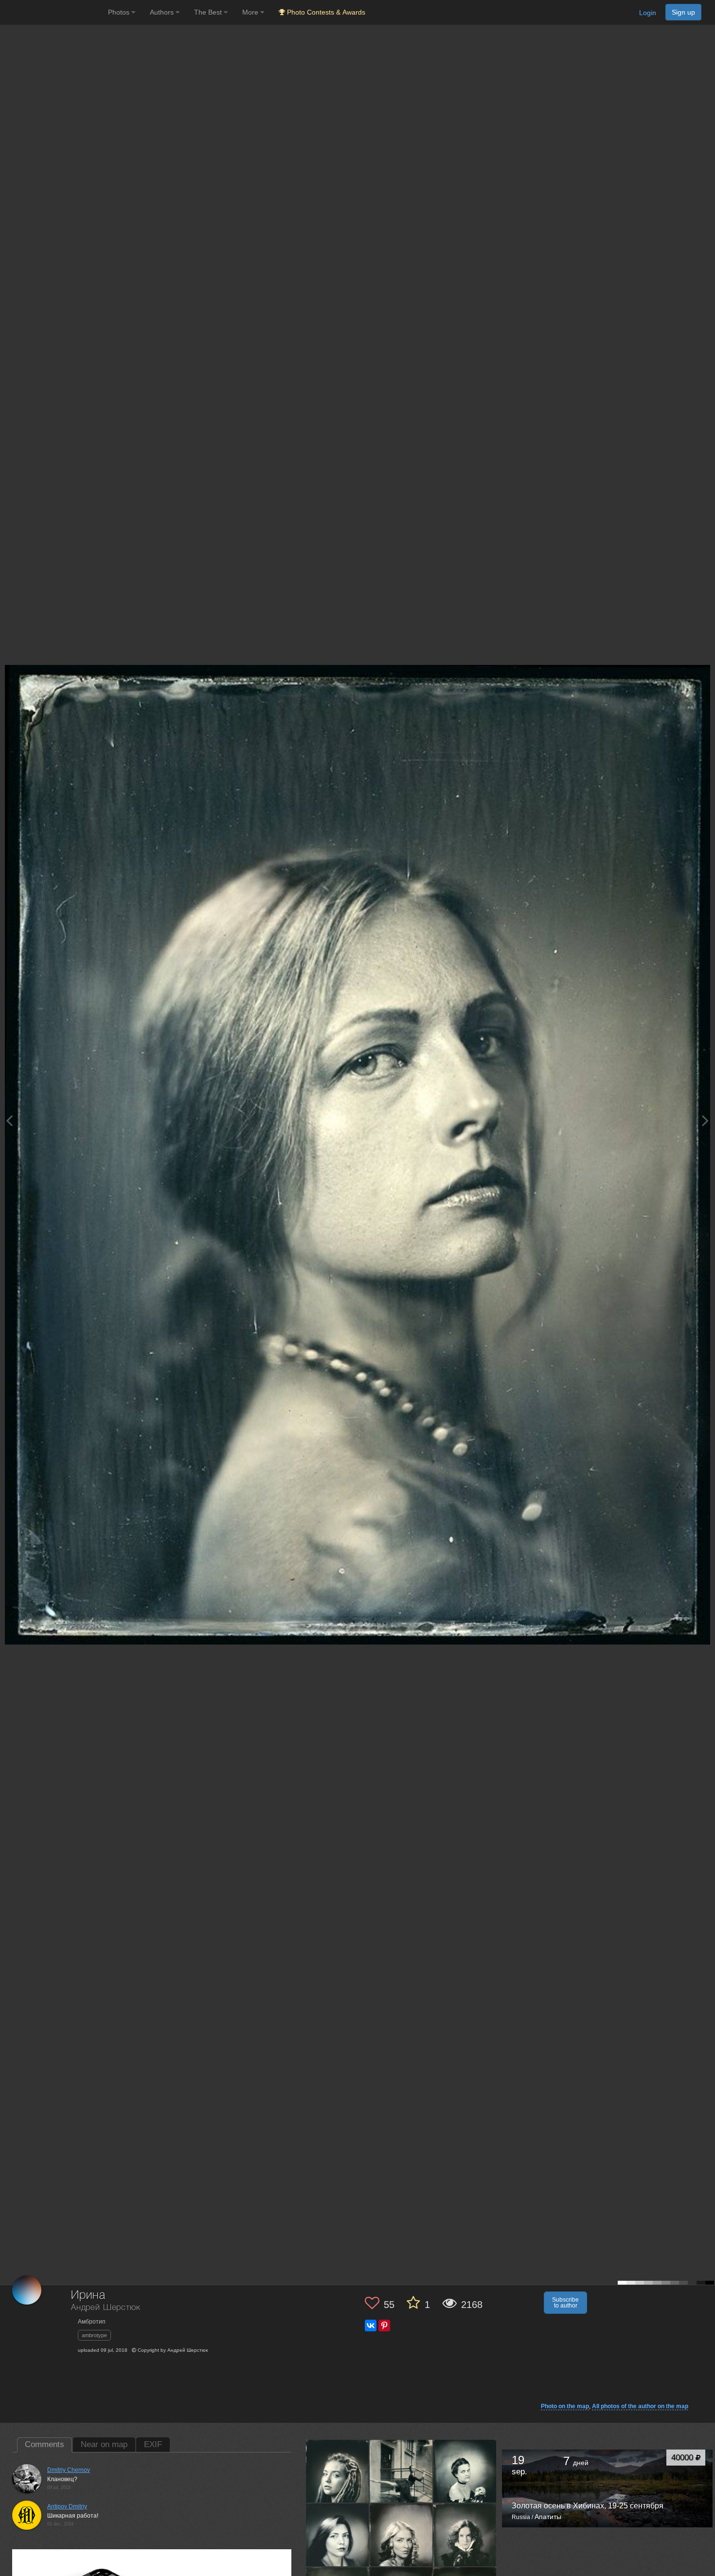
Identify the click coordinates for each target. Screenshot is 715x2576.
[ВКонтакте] (371, 2326)
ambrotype (94, 2335)
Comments (45, 2444)
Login (648, 13)
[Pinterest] (384, 2326)
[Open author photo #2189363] (338, 2471)
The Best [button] (209, 12)
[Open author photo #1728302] (465, 2471)
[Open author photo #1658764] (465, 2535)
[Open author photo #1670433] (401, 2535)
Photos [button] (120, 12)
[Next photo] (705, 1120)
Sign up (683, 12)
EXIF (153, 2444)
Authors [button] (163, 12)
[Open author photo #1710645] (338, 2535)
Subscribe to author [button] (565, 2303)
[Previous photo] (9, 1120)
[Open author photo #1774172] (401, 2471)
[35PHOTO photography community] (53, 12)
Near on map (104, 2444)
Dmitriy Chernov (69, 2470)
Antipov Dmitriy (67, 2506)
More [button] (251, 12)
